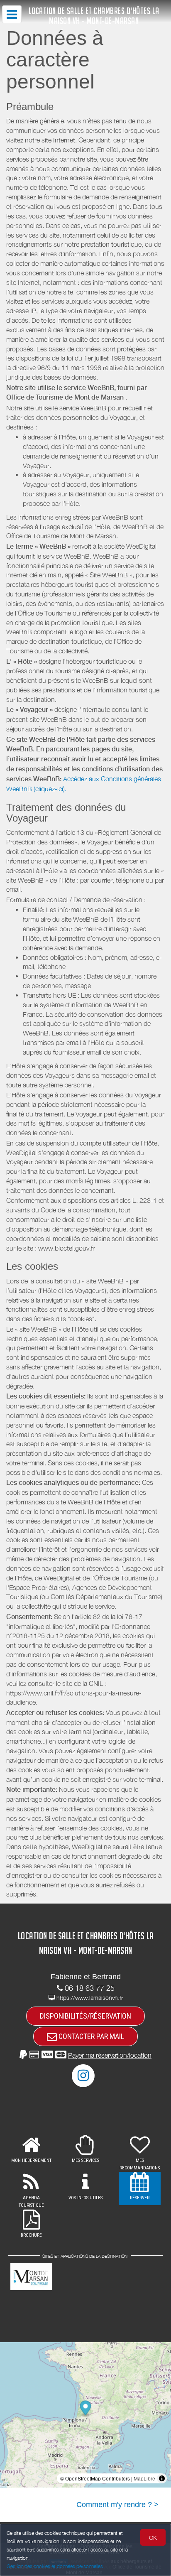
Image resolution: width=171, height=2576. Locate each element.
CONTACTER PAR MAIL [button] (90, 2036)
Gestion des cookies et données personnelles (55, 2566)
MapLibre (144, 2478)
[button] (85, 2055)
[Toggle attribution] (162, 2478)
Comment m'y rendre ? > (117, 2505)
